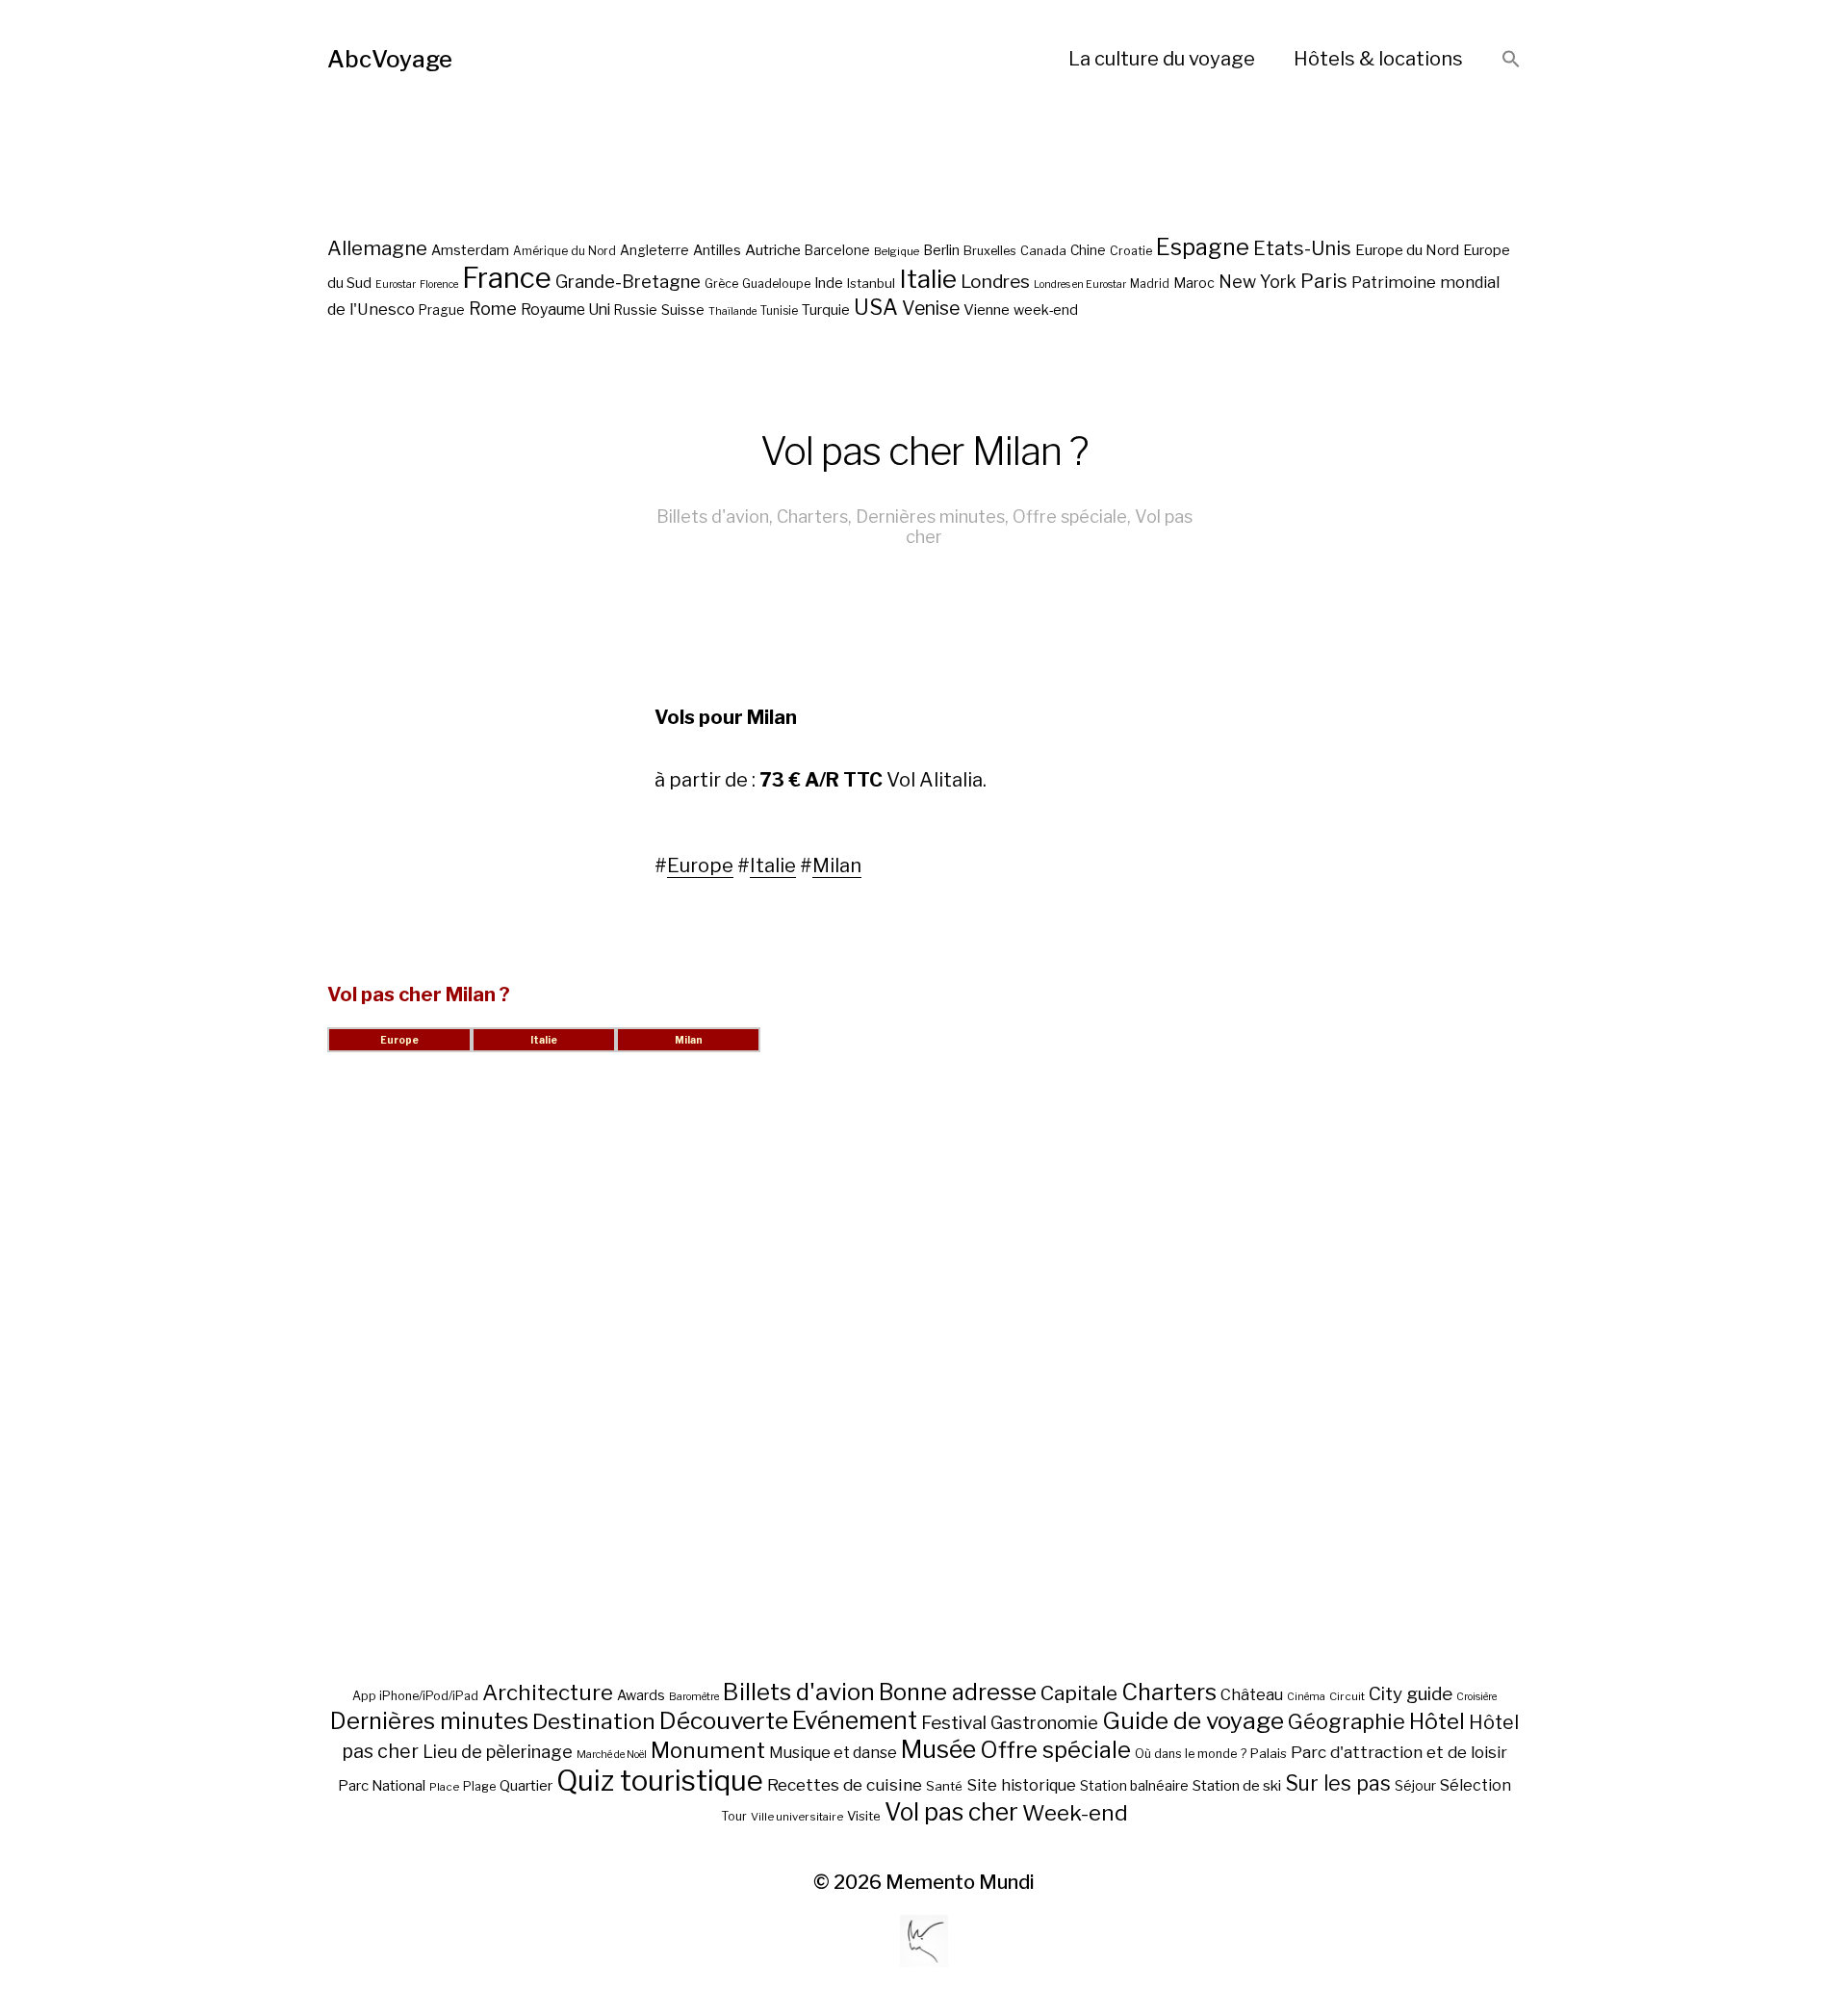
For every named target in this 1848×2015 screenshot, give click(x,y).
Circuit (1347, 1696)
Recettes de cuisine (845, 1784)
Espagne (1203, 247)
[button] (1511, 60)
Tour (734, 1816)
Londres (995, 282)
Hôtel (1437, 1721)
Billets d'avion (713, 517)
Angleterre (654, 250)
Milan (837, 865)
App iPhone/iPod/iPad (415, 1696)
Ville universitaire (797, 1817)
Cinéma (1306, 1697)
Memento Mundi (960, 1882)
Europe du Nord (1407, 250)
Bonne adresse (958, 1692)
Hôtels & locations (1378, 59)
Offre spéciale (1070, 517)
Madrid (1150, 284)
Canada (1043, 251)
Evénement (855, 1720)
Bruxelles (990, 251)
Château (1252, 1694)
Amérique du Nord (565, 251)
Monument (708, 1750)
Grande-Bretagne (628, 282)
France (507, 278)
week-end (1046, 310)
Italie (928, 279)
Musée (938, 1749)
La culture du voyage (1162, 59)
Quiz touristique (660, 1781)
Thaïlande (732, 311)
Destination (594, 1721)
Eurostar (396, 284)
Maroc (1194, 283)
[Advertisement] (924, 1389)
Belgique (897, 251)
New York (1258, 282)
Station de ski (1237, 1785)
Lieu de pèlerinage (498, 1751)
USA (876, 307)
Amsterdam (470, 250)
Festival (954, 1723)
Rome (493, 309)
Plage (479, 1786)
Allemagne (377, 248)
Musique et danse (833, 1753)
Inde (829, 283)
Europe (700, 865)
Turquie (826, 310)
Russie (636, 310)
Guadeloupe (776, 284)
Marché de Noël (612, 1755)
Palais (1269, 1753)
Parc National (382, 1786)
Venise (931, 308)
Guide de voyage (1193, 1720)
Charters (812, 517)
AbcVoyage (390, 59)
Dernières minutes (930, 517)
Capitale (1079, 1693)
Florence (439, 284)
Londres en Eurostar (1080, 284)
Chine (1088, 250)
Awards (641, 1695)
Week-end (1075, 1813)
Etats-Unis (1302, 248)
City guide (1411, 1694)
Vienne (987, 310)
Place (444, 1787)
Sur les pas (1338, 1783)
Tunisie (779, 311)
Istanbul (871, 283)
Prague (442, 310)
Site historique (1021, 1785)
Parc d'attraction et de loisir (1399, 1752)
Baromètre (694, 1697)
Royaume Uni (565, 310)
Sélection (1476, 1785)
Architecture (548, 1692)
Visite (864, 1816)
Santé (944, 1786)
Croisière (1476, 1697)
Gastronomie (1044, 1723)
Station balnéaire (1134, 1785)
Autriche (773, 250)
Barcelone (837, 250)
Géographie (1347, 1721)
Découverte (724, 1720)
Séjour (1415, 1786)
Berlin (941, 250)
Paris (1324, 281)
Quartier (526, 1786)
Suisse (683, 310)
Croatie (1131, 251)
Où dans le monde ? (1191, 1754)
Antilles (717, 250)
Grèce (721, 284)
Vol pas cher (951, 1812)
